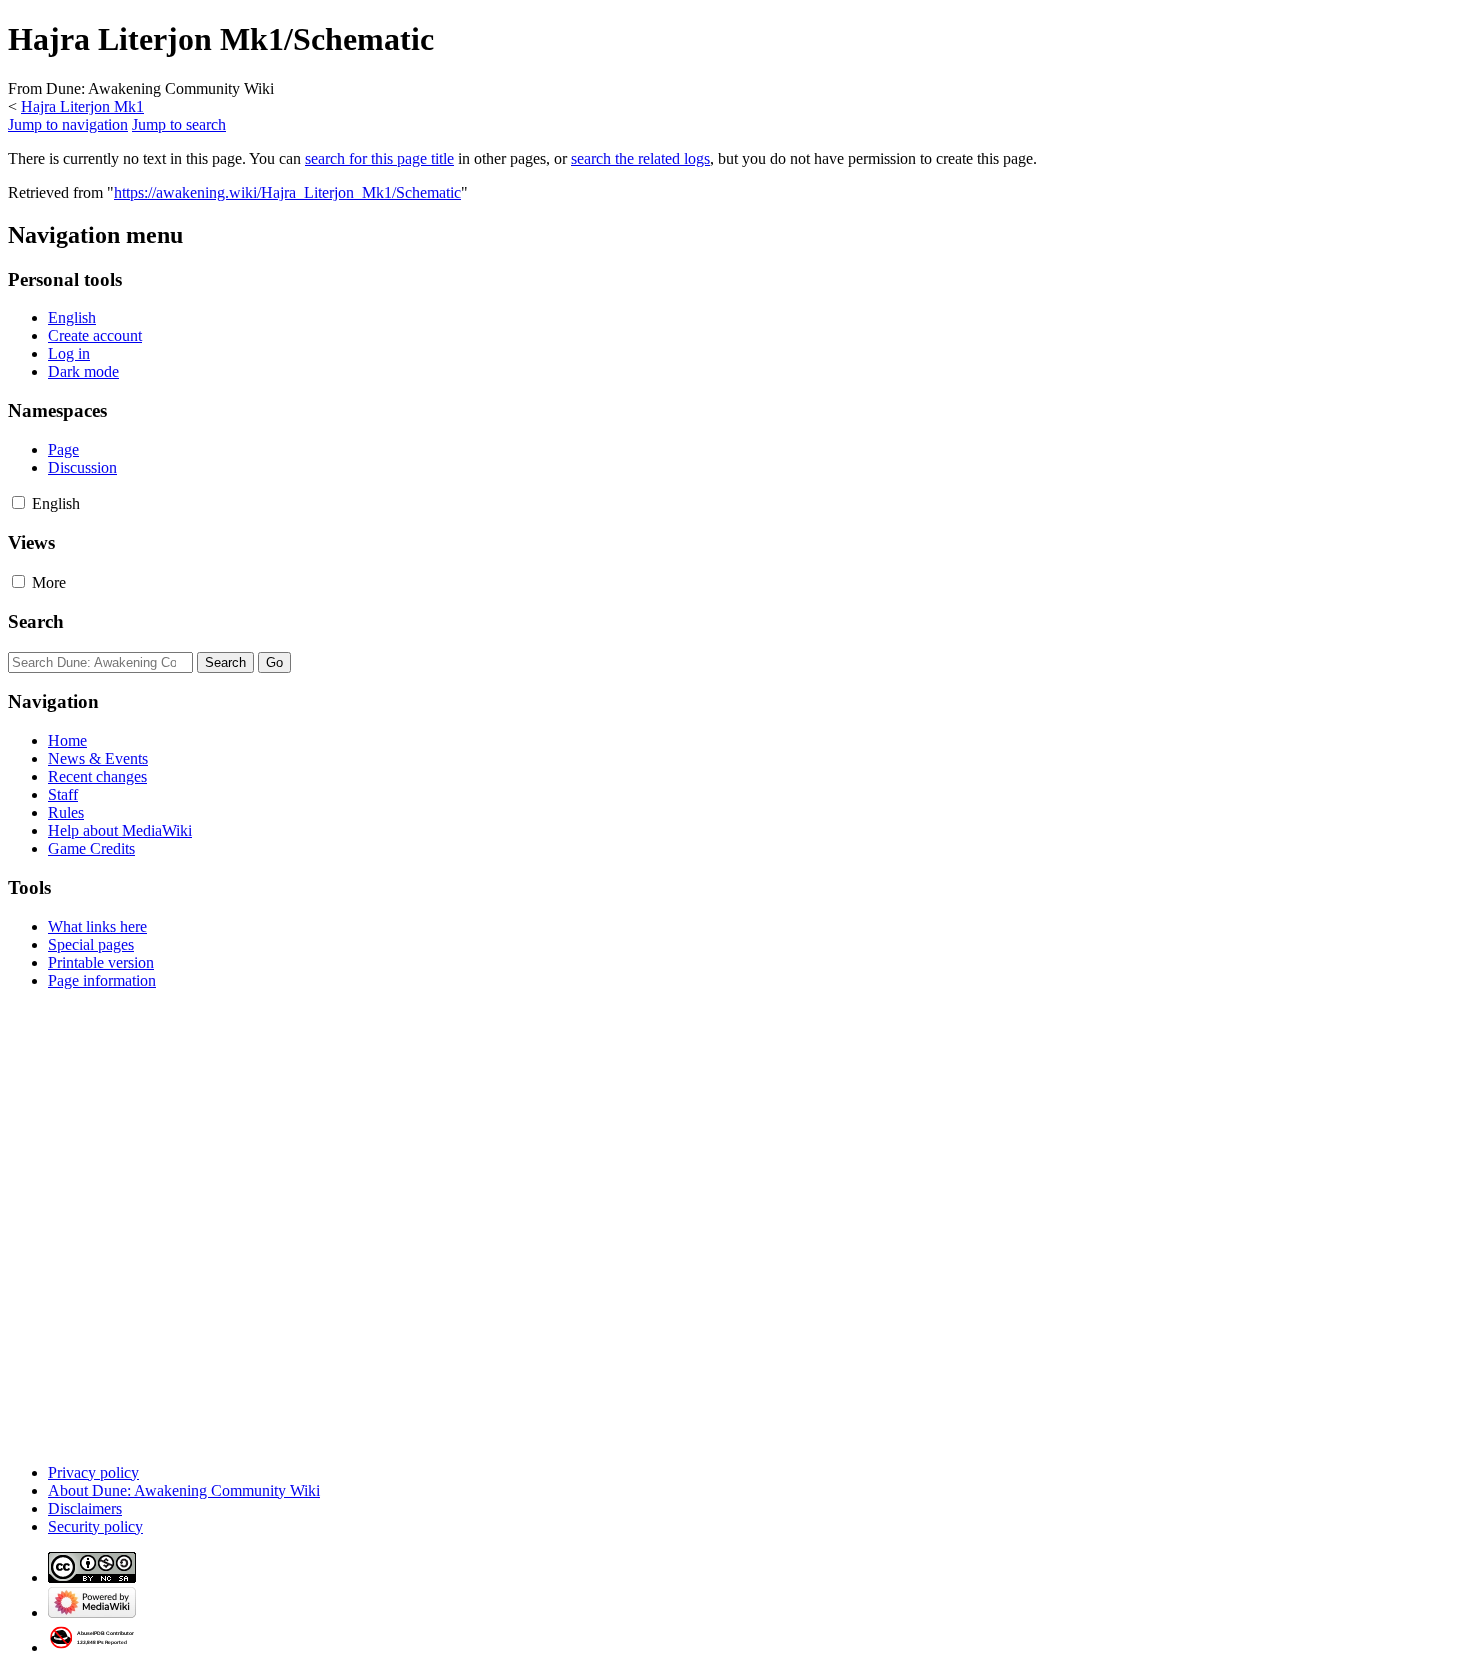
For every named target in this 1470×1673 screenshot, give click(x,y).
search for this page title (379, 158)
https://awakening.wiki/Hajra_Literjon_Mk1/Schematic (287, 192)
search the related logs (640, 158)
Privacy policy (93, 1472)
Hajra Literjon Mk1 (82, 106)
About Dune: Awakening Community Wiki (184, 1490)
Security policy (95, 1526)
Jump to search (179, 124)
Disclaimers (85, 1508)
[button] (18, 502)
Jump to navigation (68, 124)
